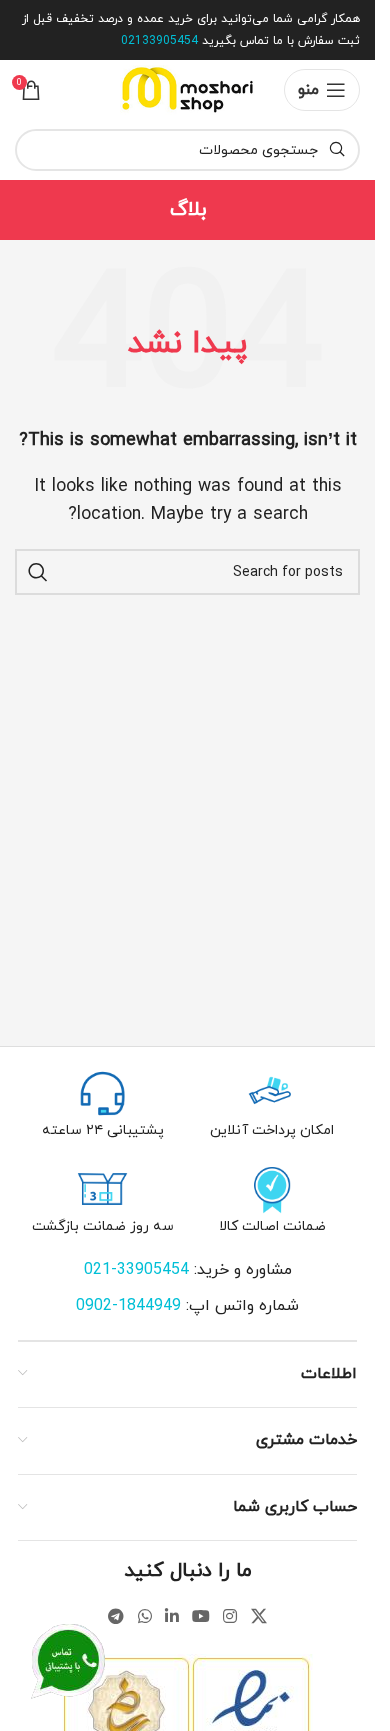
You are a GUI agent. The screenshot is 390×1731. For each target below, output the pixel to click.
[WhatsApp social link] (144, 1617)
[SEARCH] (38, 572)
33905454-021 (136, 1270)
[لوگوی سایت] (187, 89)
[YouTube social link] (201, 1617)
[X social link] (258, 1617)
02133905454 (159, 41)
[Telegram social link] (116, 1617)
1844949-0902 (131, 1306)
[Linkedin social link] (171, 1617)
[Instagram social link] (230, 1617)
